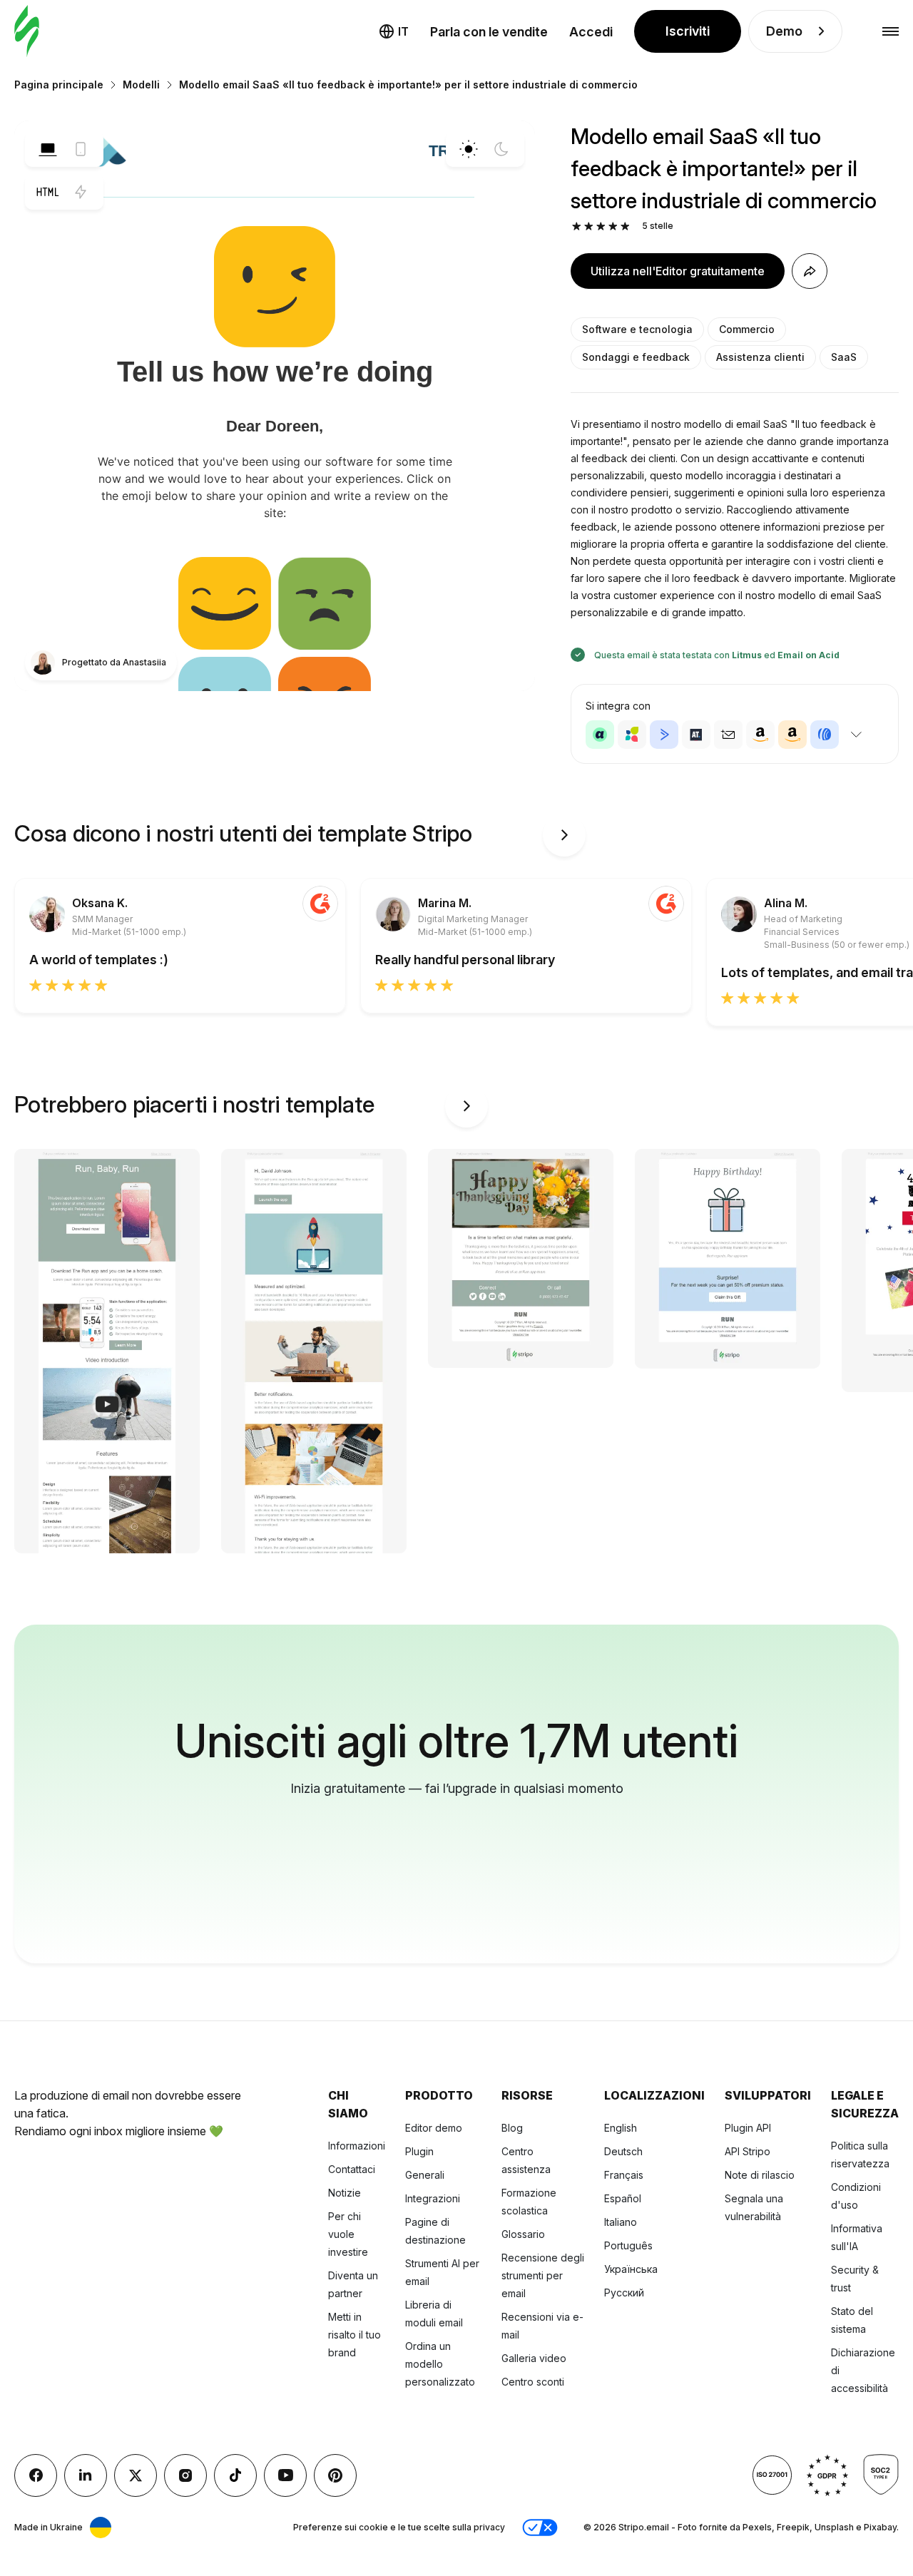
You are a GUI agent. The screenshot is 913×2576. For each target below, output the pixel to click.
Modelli (141, 85)
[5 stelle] (625, 226)
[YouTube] (285, 2475)
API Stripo (748, 2151)
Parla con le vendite (489, 32)
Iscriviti (688, 31)
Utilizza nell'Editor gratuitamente (678, 271)
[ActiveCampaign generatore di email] (664, 735)
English (621, 2128)
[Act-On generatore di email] (632, 735)
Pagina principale (59, 85)
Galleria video (534, 2358)
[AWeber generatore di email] (825, 735)
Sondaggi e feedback (636, 357)
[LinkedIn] (86, 2475)
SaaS (844, 357)
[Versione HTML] (48, 192)
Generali (425, 2175)
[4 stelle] (613, 226)
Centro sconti (533, 2382)
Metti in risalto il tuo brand (355, 2335)
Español (623, 2198)
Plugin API (748, 2128)
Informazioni (357, 2146)
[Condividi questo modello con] (810, 271)
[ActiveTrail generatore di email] (696, 735)
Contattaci (352, 2169)
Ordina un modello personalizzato (440, 2364)
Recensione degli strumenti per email (543, 2275)
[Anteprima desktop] (48, 149)
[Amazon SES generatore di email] (792, 735)
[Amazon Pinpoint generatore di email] (760, 735)
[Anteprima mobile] (81, 149)
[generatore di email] (27, 32)
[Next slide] (564, 835)
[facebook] (36, 2475)
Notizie (345, 2193)
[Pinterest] (335, 2475)
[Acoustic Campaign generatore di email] (600, 735)
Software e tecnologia (637, 329)
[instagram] (185, 2475)
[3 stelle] (601, 226)
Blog (512, 2128)
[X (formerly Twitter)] (136, 2475)
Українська (631, 2269)
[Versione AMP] (81, 192)
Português (628, 2245)
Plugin (419, 2151)
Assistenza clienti (760, 357)
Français (624, 2175)
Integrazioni (433, 2198)
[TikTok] (235, 2475)
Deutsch (623, 2151)
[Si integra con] (856, 735)
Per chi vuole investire (348, 2234)
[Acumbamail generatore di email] (728, 735)
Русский (624, 2293)
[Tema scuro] (501, 149)
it (403, 31)
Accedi (591, 32)
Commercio (747, 329)
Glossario (523, 2234)
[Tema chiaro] (469, 149)
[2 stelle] (589, 226)
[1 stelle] (577, 226)
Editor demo (434, 2128)
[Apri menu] (891, 32)
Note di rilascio (760, 2175)
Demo (784, 31)
